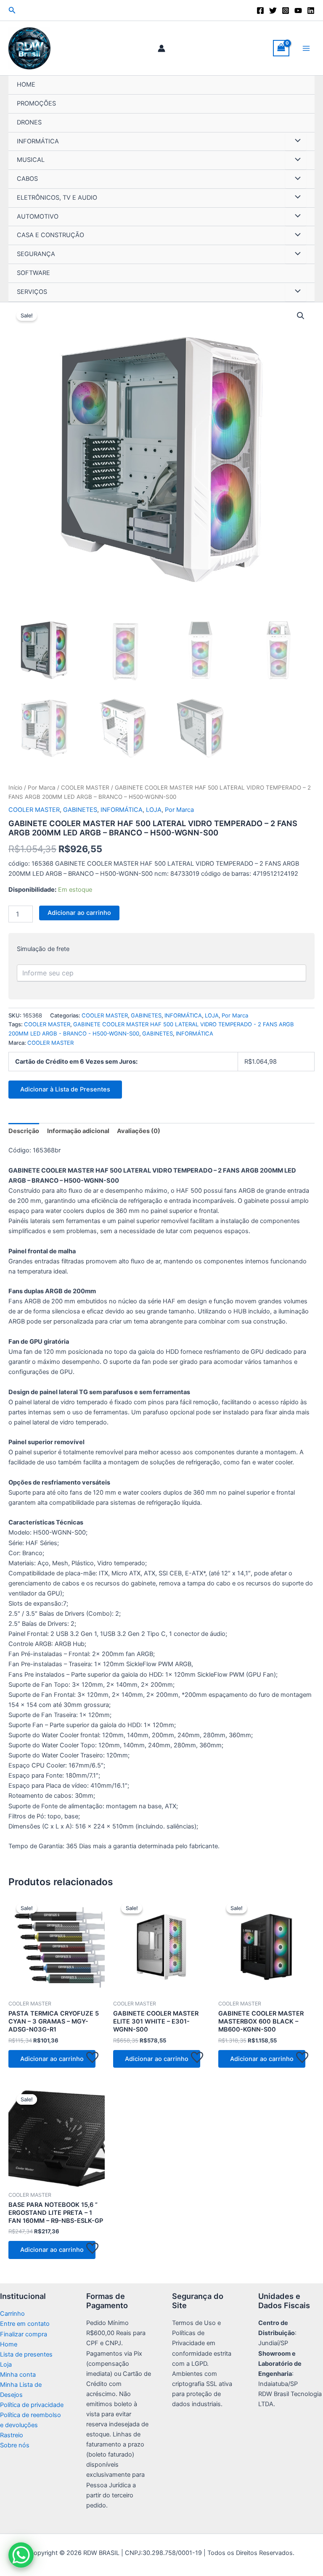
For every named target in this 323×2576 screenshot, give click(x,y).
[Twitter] (273, 11)
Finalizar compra (24, 2334)
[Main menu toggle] (306, 48)
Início (15, 787)
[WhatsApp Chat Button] (21, 2555)
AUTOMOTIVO (38, 217)
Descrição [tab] (24, 1131)
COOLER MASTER (85, 787)
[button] (12, 10)
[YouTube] (298, 11)
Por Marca (42, 787)
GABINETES (80, 810)
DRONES (29, 122)
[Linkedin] (311, 11)
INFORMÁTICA (38, 141)
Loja (6, 2365)
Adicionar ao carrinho (79, 913)
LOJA (154, 810)
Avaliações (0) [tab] (139, 1131)
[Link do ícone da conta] (161, 48)
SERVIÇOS (32, 292)
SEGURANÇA (36, 254)
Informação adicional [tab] (78, 1131)
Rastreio (12, 2435)
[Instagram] (286, 11)
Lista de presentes (26, 2354)
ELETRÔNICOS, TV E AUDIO (57, 198)
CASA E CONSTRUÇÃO (50, 235)
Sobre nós (15, 2445)
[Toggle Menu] (296, 142)
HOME (26, 85)
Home (9, 2344)
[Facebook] (260, 11)
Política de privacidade (32, 2405)
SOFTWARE (33, 273)
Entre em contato (25, 2324)
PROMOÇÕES (36, 103)
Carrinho (12, 2314)
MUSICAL (31, 160)
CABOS (27, 179)
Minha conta (18, 2375)
